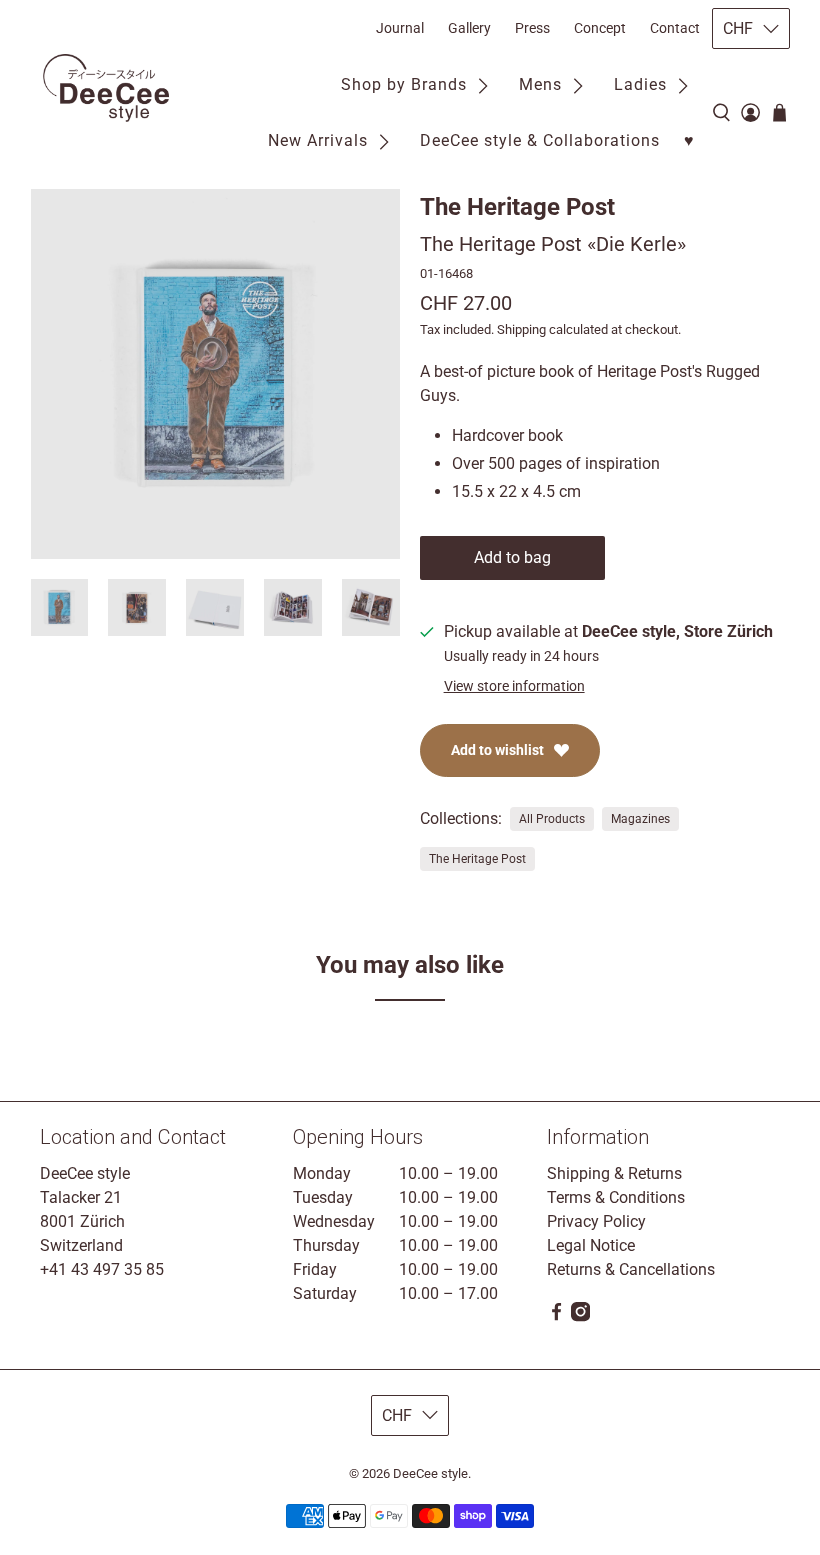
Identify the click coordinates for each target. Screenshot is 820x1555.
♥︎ (689, 140)
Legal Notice (591, 1245)
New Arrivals (318, 140)
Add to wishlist (497, 750)
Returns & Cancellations (631, 1269)
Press (532, 28)
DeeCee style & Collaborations (540, 140)
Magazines (640, 819)
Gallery (469, 28)
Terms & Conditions (616, 1197)
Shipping (521, 329)
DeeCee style (430, 1473)
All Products (552, 819)
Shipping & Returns (614, 1173)
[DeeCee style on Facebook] (556, 1316)
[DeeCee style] (106, 88)
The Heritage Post (517, 207)
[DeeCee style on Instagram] (580, 1316)
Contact (675, 28)
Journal (400, 28)
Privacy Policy (596, 1221)
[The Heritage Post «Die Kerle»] (216, 374)
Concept (600, 28)
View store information (514, 686)
